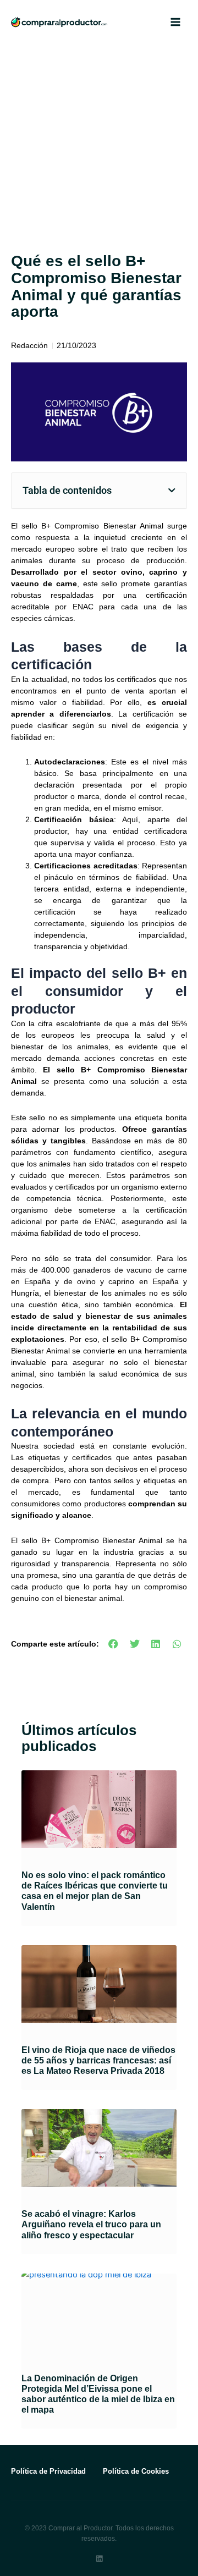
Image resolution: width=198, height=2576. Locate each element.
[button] (172, 491)
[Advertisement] (99, 148)
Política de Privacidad (48, 2471)
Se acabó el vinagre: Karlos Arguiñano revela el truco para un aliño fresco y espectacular (91, 2224)
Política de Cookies (136, 2471)
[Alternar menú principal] (175, 22)
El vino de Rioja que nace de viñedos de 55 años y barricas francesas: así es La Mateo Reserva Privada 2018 (98, 2060)
